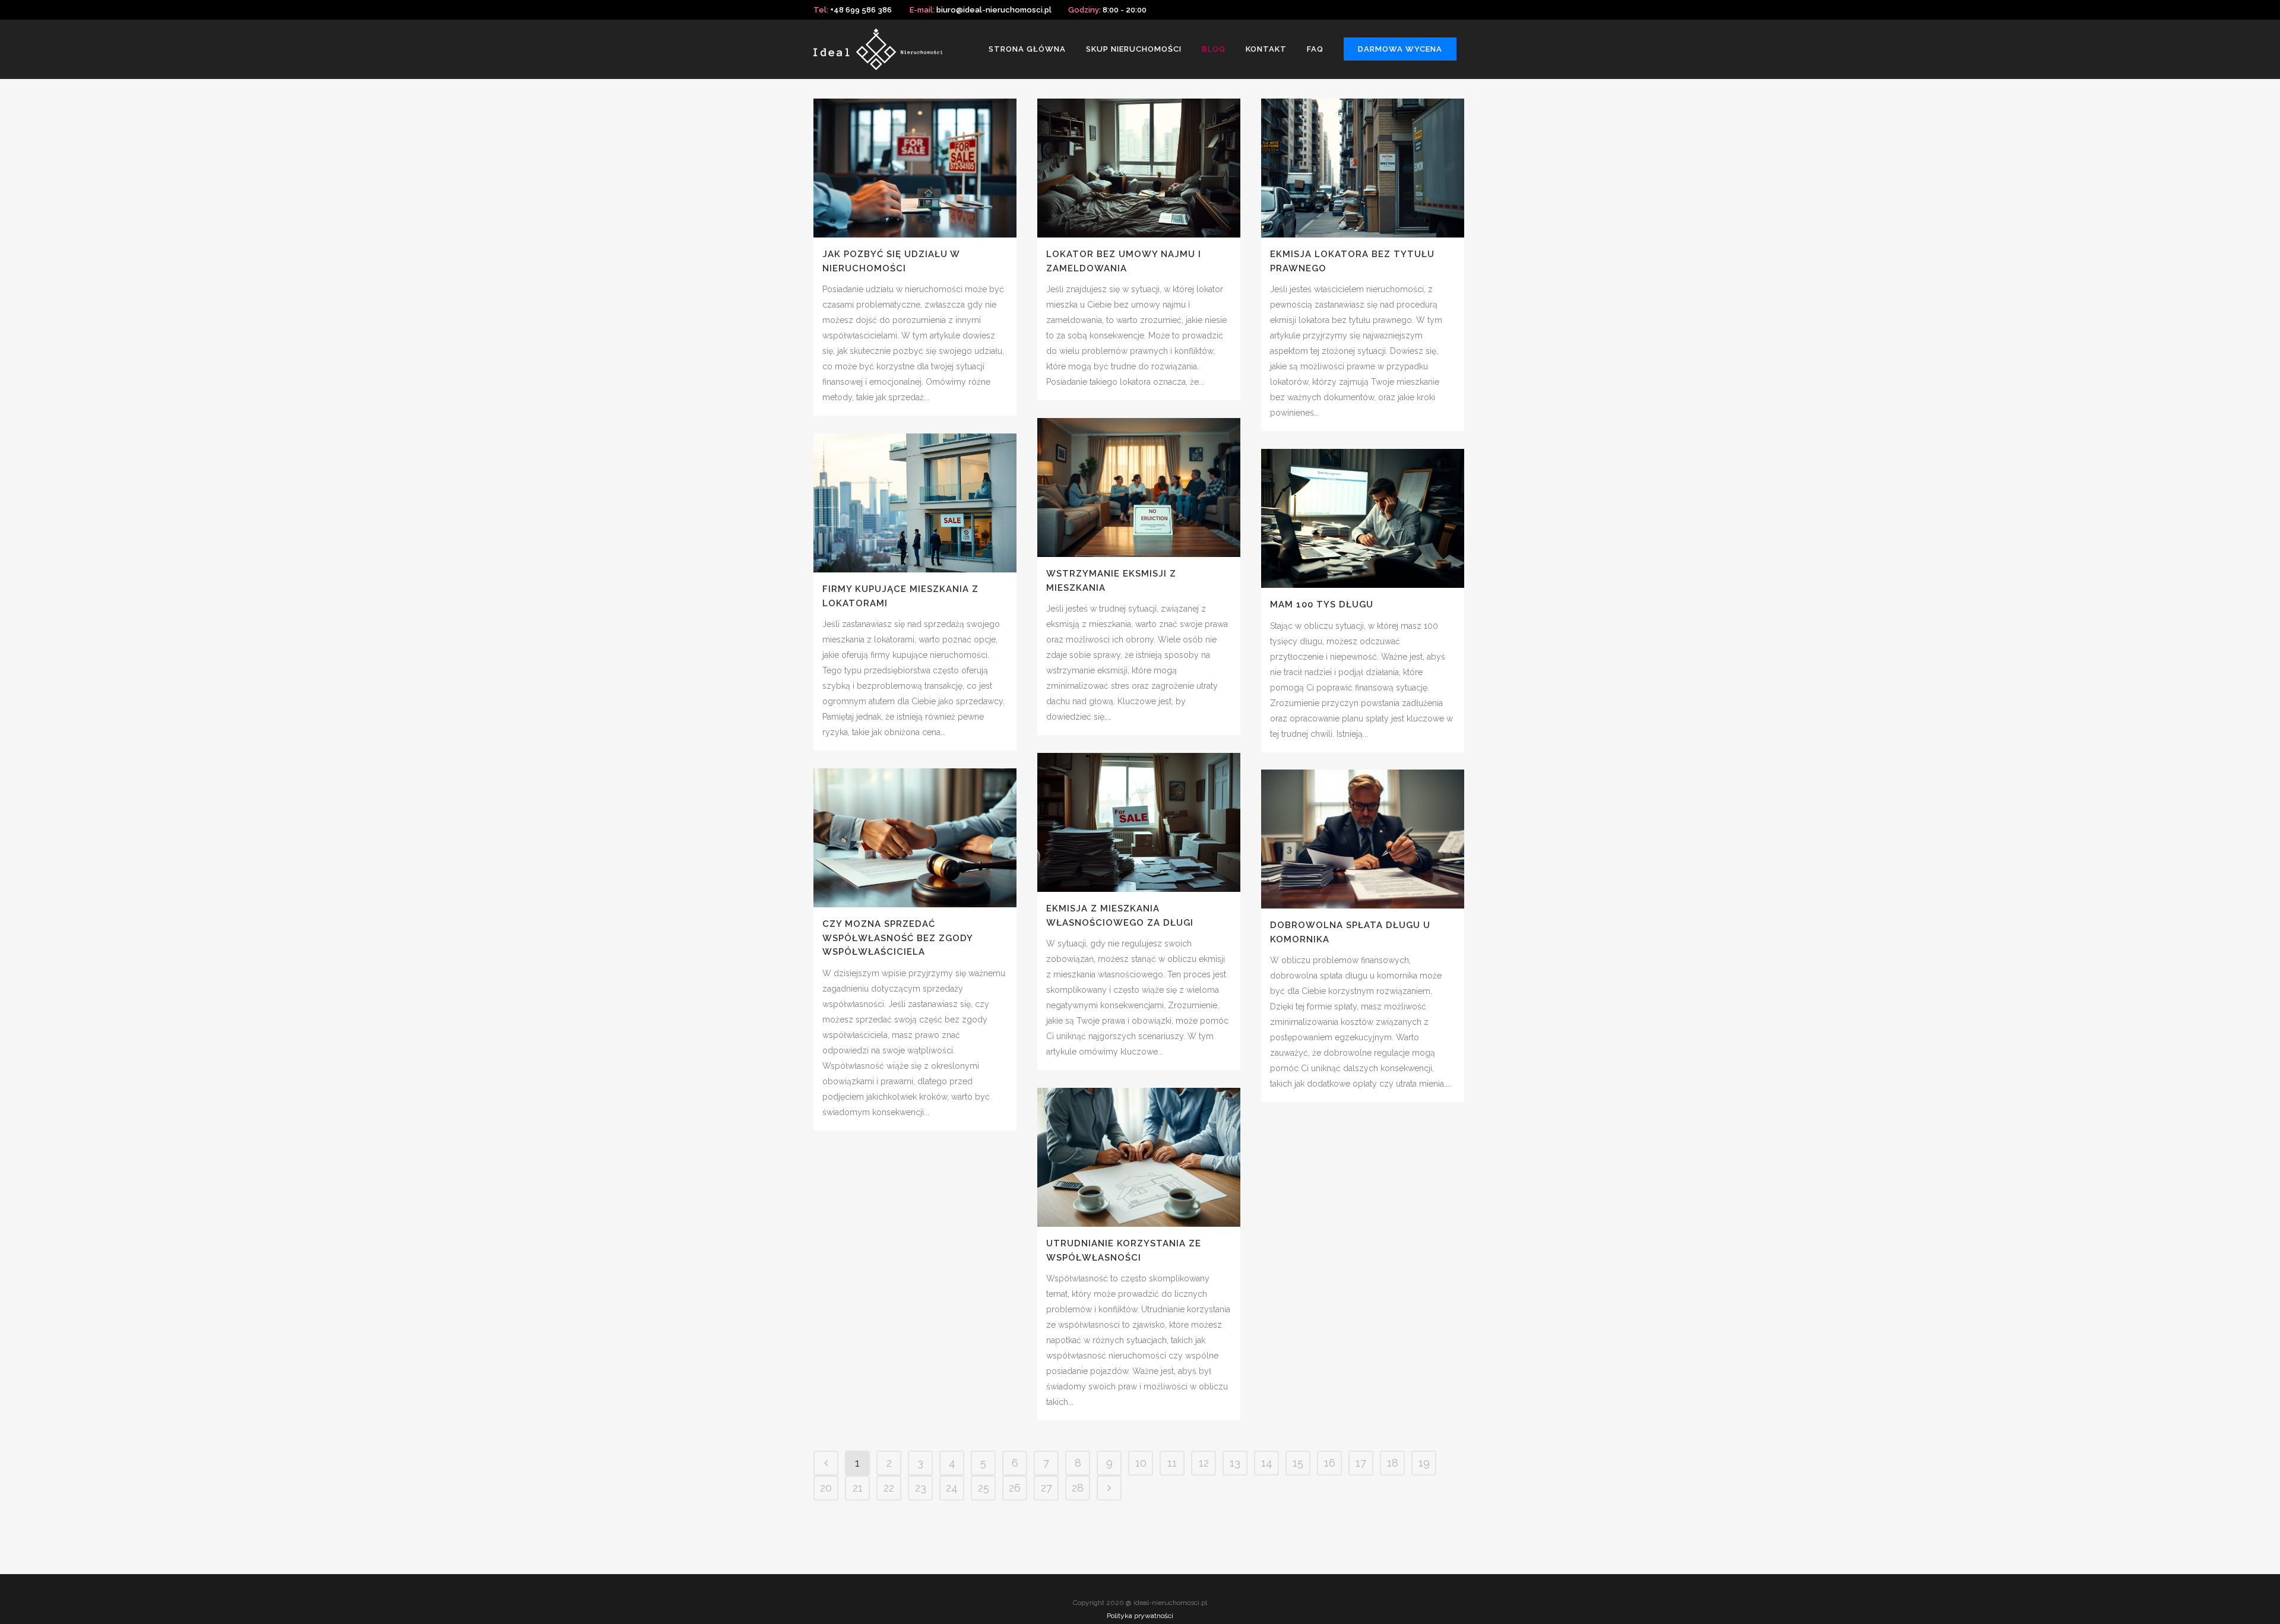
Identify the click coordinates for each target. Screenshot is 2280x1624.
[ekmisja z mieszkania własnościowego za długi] (1139, 822)
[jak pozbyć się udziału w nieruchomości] (915, 168)
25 (984, 1488)
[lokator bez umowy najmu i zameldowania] (1139, 168)
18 (1393, 1463)
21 (858, 1488)
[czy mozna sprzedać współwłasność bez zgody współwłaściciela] (915, 838)
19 (1424, 1463)
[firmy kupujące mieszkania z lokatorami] (915, 503)
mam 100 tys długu (1322, 604)
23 (921, 1488)
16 (1330, 1463)
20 (826, 1488)
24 (952, 1488)
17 (1361, 1463)
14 (1267, 1463)
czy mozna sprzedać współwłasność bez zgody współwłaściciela (897, 938)
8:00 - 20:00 (1125, 10)
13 (1235, 1463)
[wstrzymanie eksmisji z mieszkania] (1139, 487)
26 (1015, 1488)
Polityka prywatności (1140, 1616)
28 (1078, 1488)
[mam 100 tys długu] (1363, 518)
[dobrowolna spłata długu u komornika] (1363, 839)
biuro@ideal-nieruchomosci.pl (994, 10)
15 (1298, 1463)
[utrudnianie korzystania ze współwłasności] (1139, 1157)
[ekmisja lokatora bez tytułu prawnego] (1363, 168)
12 (1204, 1463)
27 (1046, 1488)
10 (1141, 1463)
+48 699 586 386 (861, 10)
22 (889, 1488)
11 (1172, 1463)
